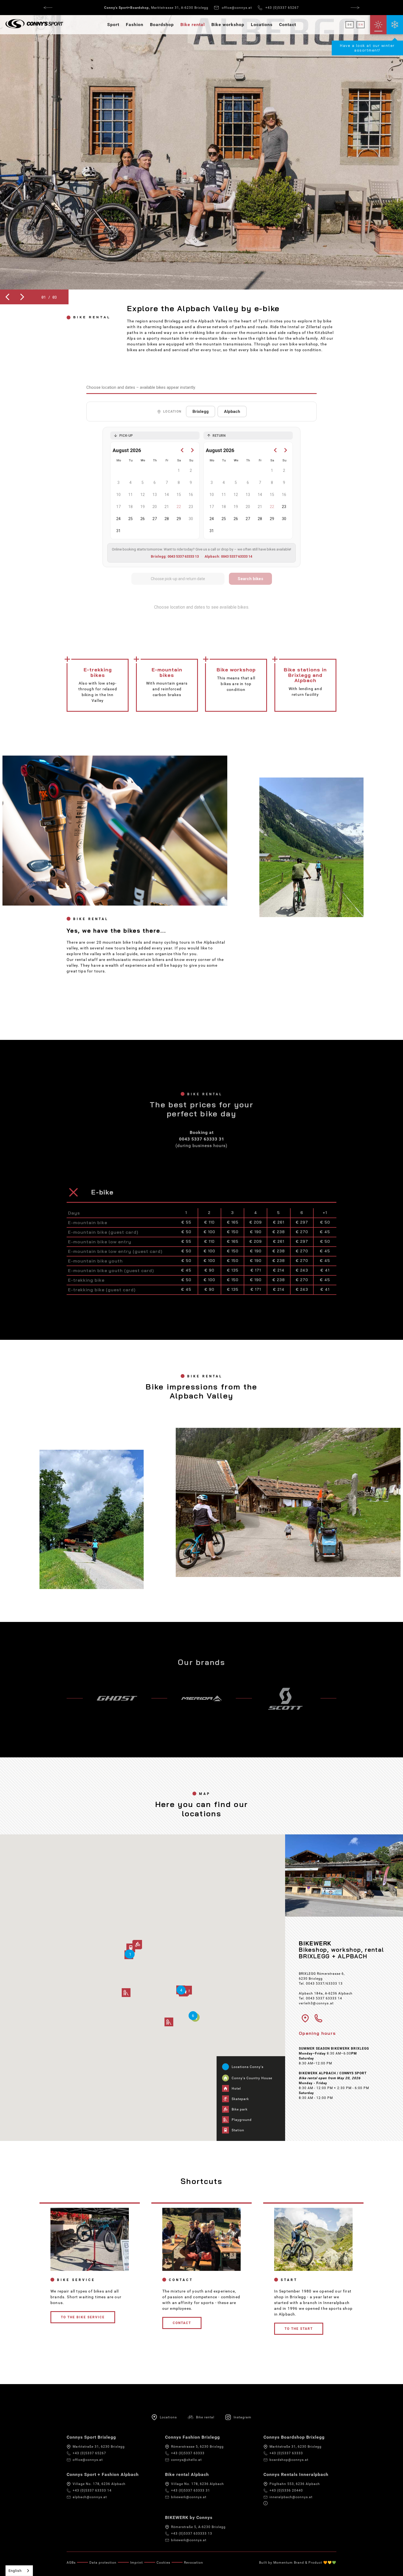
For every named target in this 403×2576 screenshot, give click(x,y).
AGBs (71, 2563)
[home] (32, 25)
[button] (7, 297)
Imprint (137, 2563)
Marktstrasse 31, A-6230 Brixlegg (156, 8)
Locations (262, 25)
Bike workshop (228, 25)
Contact (288, 25)
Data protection (103, 2563)
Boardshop (162, 25)
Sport (113, 25)
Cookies (163, 2563)
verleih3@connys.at (316, 2003)
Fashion (135, 25)
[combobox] (19, 2571)
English (15, 2571)
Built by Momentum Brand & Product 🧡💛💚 (298, 2563)
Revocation (194, 2563)
